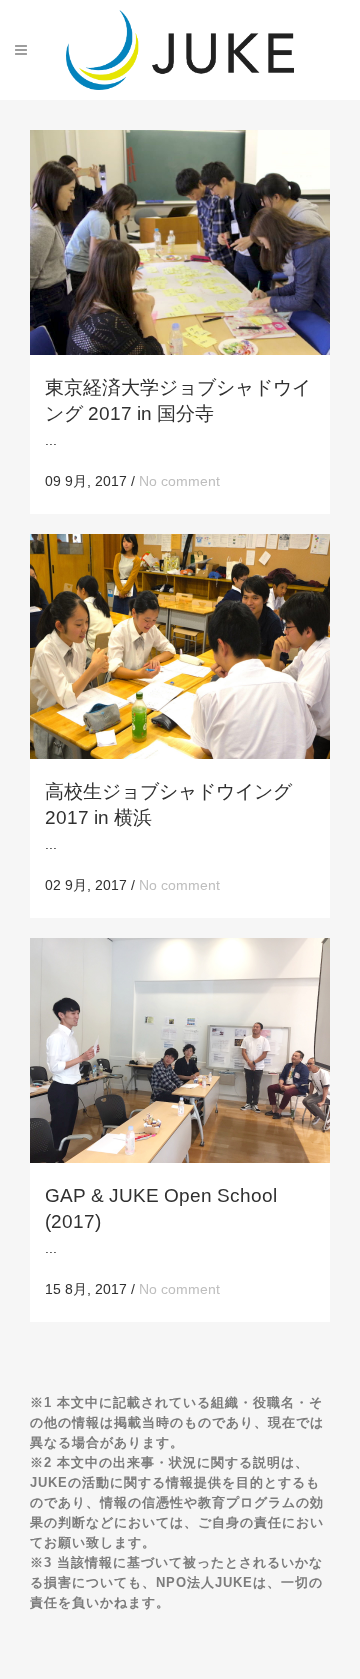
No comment (179, 481)
